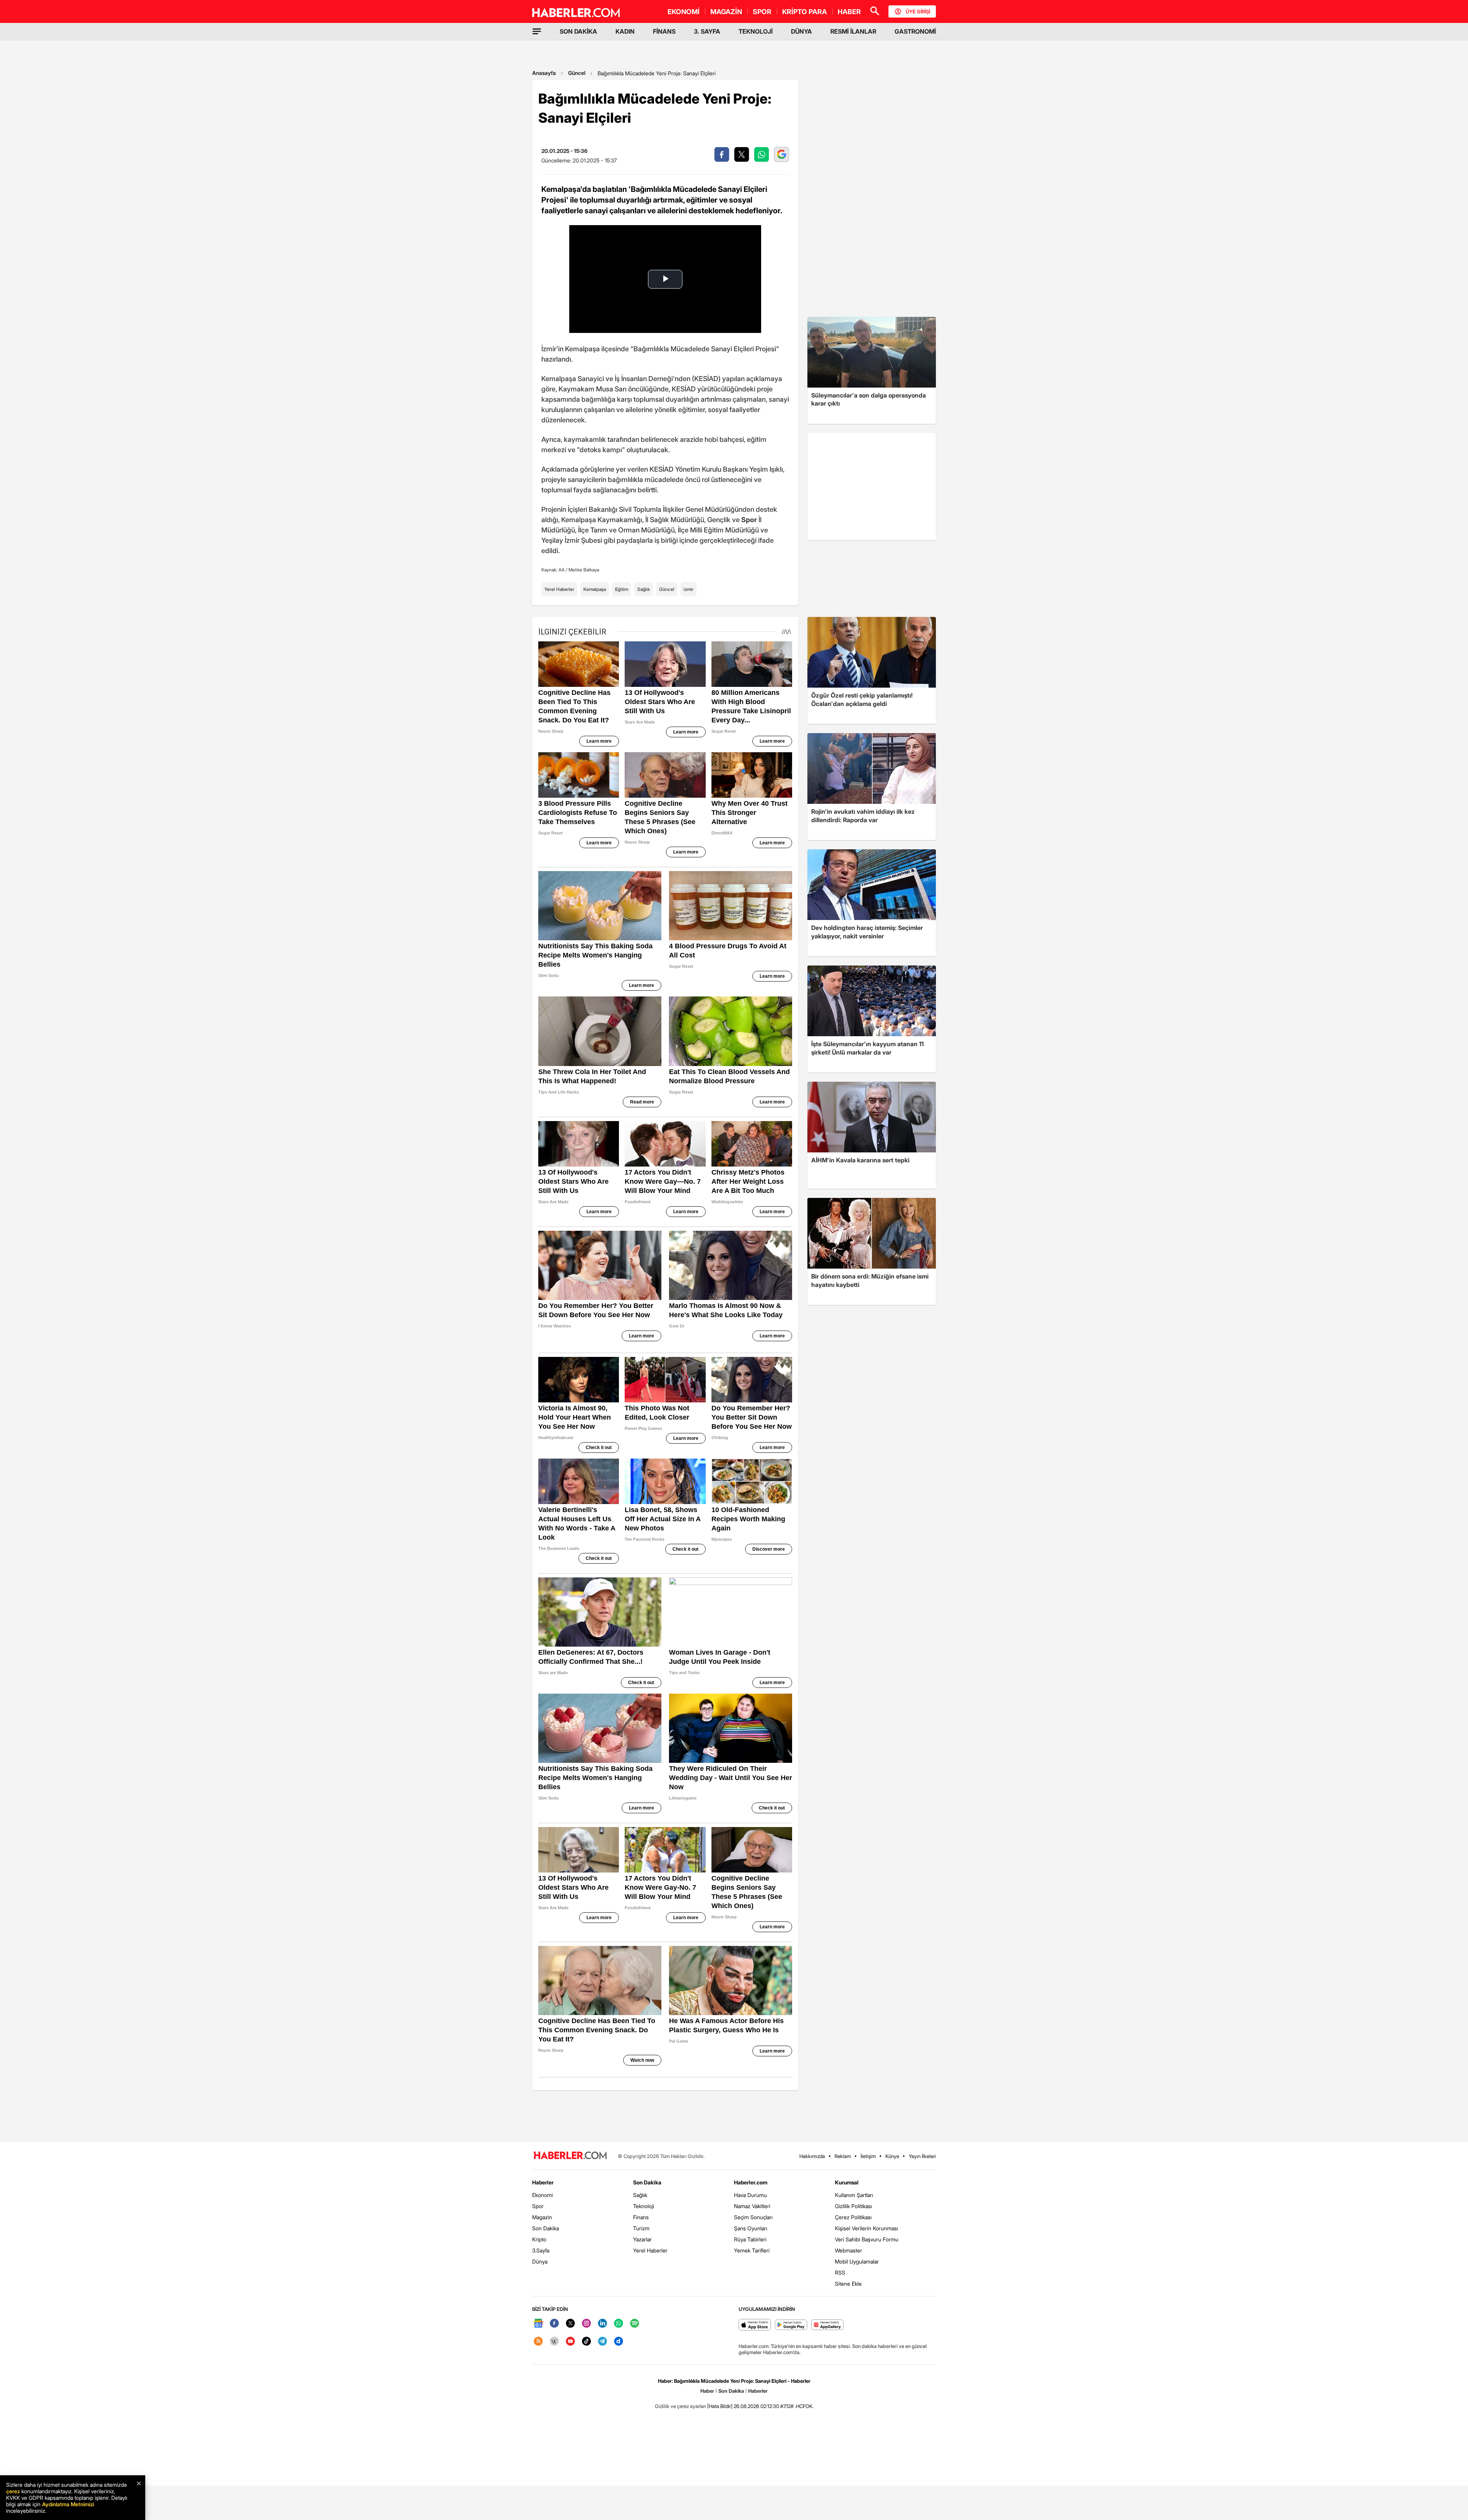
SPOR (762, 12)
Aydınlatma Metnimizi (68, 2504)
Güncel (577, 73)
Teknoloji (644, 2206)
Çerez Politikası (853, 2217)
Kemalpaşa (595, 589)
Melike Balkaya (584, 570)
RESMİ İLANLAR (853, 31)
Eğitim (622, 589)
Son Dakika (546, 2228)
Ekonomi (542, 2195)
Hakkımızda (812, 2156)
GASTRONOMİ (915, 31)
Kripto (539, 2239)
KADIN (625, 31)
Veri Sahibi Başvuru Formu (867, 2239)
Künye (892, 2156)
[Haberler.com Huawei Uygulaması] (827, 2325)
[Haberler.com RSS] (538, 2342)
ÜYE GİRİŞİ (918, 11)
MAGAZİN (726, 12)
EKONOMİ (684, 12)
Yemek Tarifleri (752, 2250)
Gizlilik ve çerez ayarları (680, 2406)
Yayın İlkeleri (922, 2156)
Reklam (843, 2156)
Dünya (540, 2261)
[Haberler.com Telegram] (602, 2342)
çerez (13, 2491)
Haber (707, 2391)
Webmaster (848, 2250)
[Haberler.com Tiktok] (586, 2342)
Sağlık (644, 589)
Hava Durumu (750, 2195)
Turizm (641, 2228)
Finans (641, 2217)
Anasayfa (544, 73)
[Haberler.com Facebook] (554, 2324)
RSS (840, 2273)
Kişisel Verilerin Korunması (866, 2228)
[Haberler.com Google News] (538, 2324)
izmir (689, 589)
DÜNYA (801, 31)
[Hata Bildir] (720, 2406)
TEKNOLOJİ (756, 31)
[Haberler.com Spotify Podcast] (635, 2324)
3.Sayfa (541, 2250)
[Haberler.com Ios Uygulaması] (755, 2325)
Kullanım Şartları (854, 2195)
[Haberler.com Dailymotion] (619, 2342)
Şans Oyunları (751, 2228)
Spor (538, 2206)
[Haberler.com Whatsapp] (619, 2324)
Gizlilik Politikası (853, 2206)
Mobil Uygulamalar (857, 2261)
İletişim (868, 2156)
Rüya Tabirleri (750, 2239)
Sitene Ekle (848, 2284)
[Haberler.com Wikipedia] (554, 2342)
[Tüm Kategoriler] (537, 31)
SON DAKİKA (578, 31)
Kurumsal (847, 2182)
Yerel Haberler (559, 589)
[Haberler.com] (570, 2156)
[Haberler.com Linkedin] (602, 2324)
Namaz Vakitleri (752, 2206)
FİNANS (664, 31)
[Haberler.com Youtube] (570, 2342)
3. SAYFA (707, 31)
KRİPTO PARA (805, 12)
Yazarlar (642, 2239)
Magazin (542, 2217)
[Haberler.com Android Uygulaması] (791, 2325)
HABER (849, 12)
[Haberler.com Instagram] (586, 2324)
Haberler (543, 2182)
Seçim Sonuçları (753, 2217)
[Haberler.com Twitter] (570, 2324)
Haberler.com (751, 2182)
